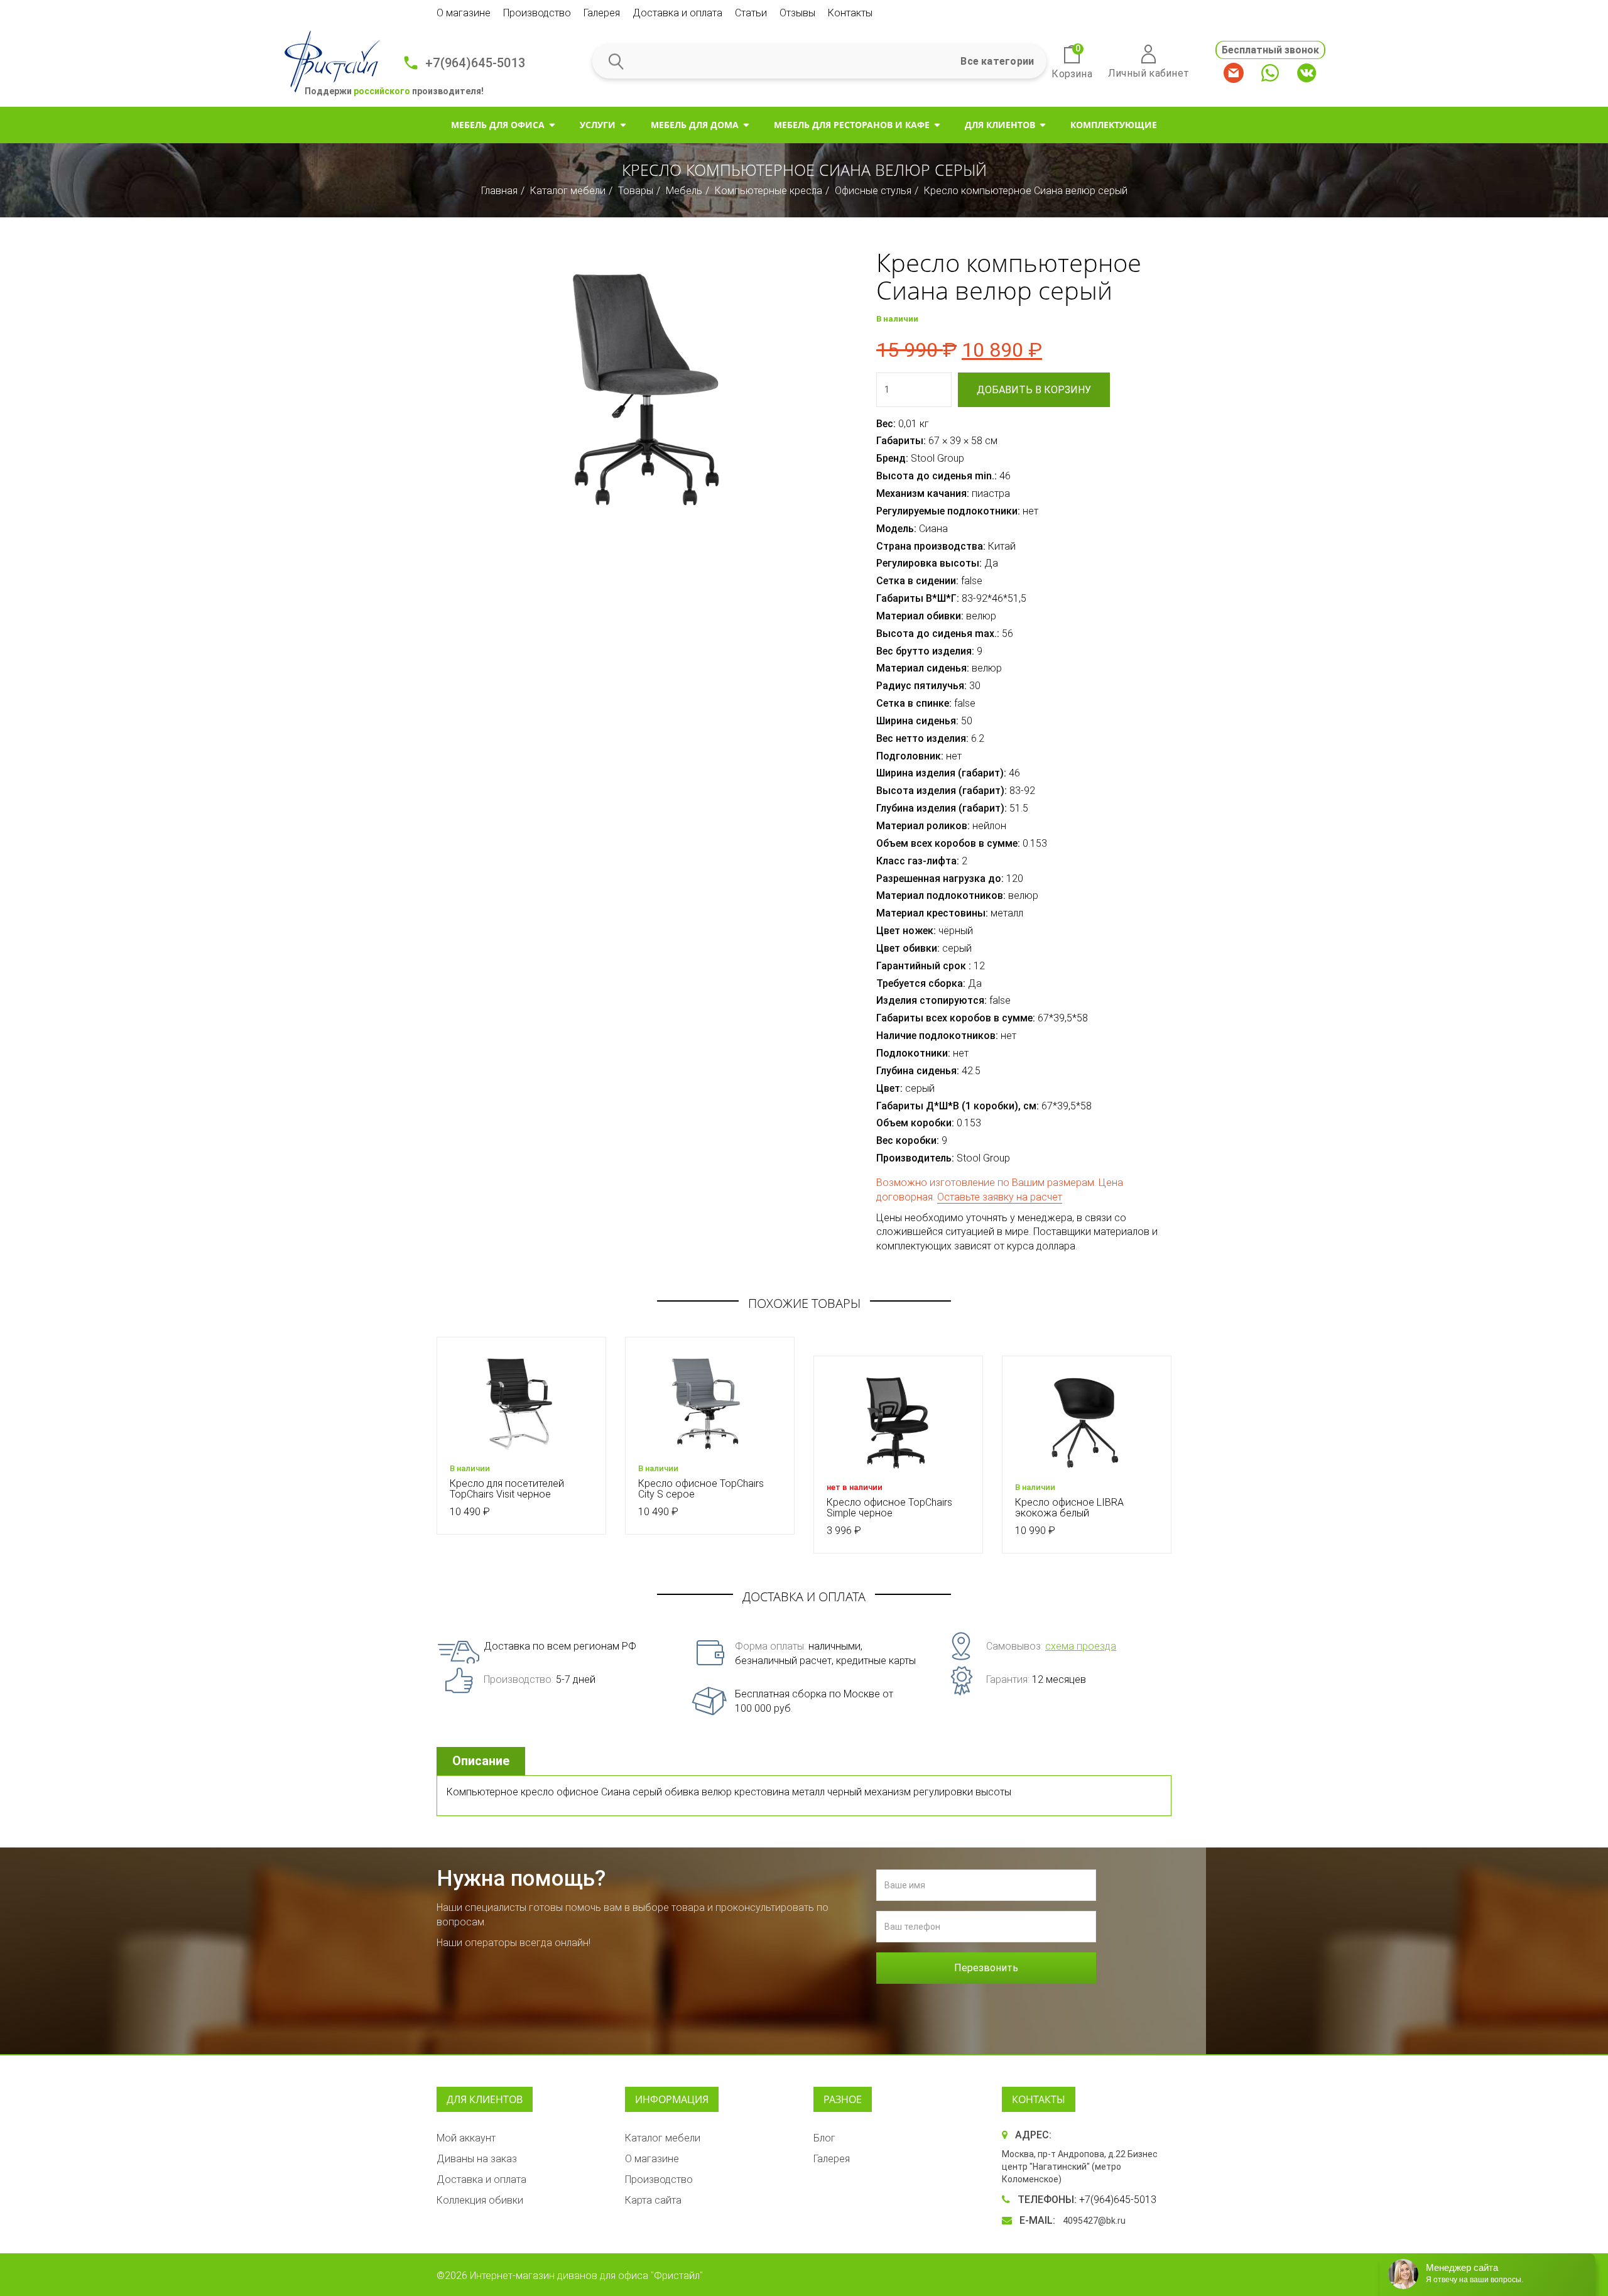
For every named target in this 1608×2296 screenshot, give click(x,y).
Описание (481, 1761)
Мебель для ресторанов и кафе (852, 125)
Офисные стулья (873, 191)
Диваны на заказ (477, 2159)
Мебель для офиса (498, 125)
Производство (537, 13)
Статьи (751, 13)
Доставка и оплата (677, 13)
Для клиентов (1000, 125)
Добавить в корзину (1034, 390)
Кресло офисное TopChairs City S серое (701, 1489)
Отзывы (797, 13)
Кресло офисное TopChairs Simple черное (889, 1508)
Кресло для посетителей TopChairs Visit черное (507, 1489)
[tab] (482, 1761)
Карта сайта (653, 2200)
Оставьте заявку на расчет (1000, 1197)
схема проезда (1081, 1646)
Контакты (850, 13)
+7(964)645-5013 (475, 63)
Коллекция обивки (480, 2200)
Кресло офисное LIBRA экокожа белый (1069, 1508)
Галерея (602, 13)
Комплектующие (1114, 125)
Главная (499, 191)
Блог (824, 2138)
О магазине (464, 13)
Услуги (598, 125)
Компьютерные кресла (769, 191)
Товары (636, 191)
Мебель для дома (695, 125)
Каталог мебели (568, 191)
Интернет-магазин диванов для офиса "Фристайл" (586, 2276)
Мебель (684, 191)
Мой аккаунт (466, 2138)
